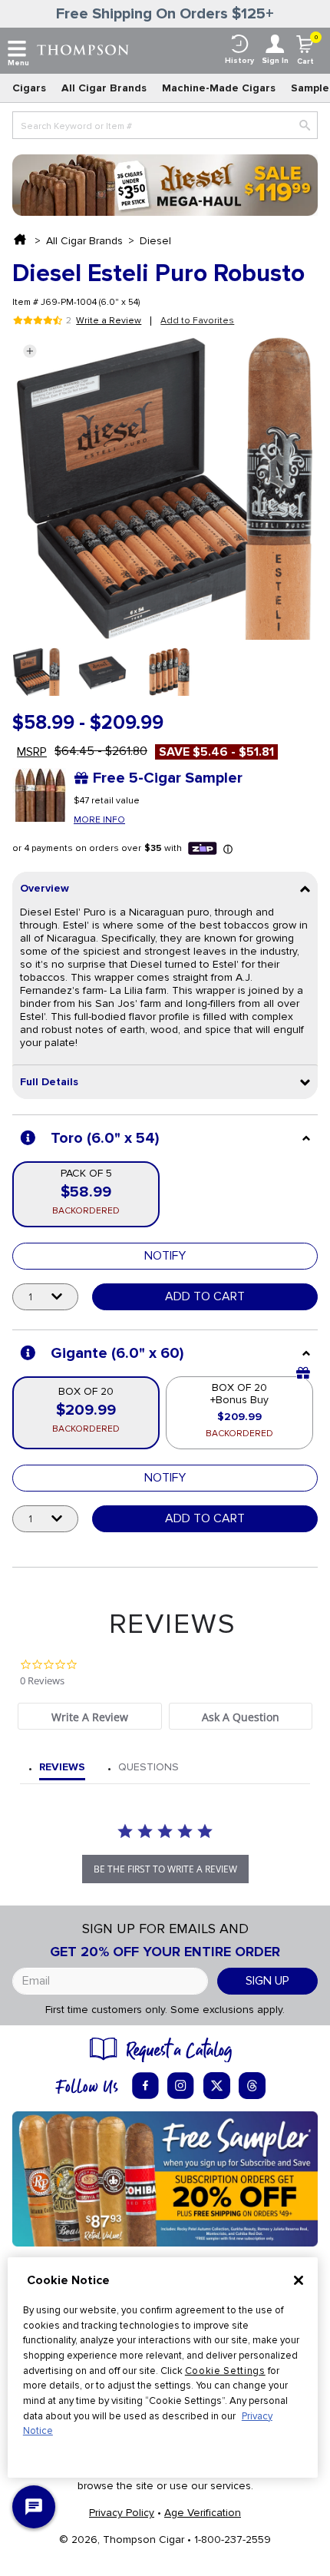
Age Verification (203, 2513)
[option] (36, 672)
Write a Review (109, 321)
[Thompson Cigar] (83, 49)
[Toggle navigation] (17, 49)
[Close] (299, 2280)
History (239, 61)
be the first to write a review (165, 1869)
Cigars (29, 88)
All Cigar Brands (104, 88)
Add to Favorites (197, 321)
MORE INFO (99, 820)
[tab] (89, 1716)
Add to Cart (205, 1296)
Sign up (267, 1981)
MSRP (32, 752)
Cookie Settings (225, 2371)
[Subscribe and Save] (165, 2178)
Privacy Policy (122, 2513)
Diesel (155, 241)
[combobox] (165, 125)
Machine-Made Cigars (219, 88)
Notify (165, 1256)
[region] (163, 2367)
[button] (30, 351)
